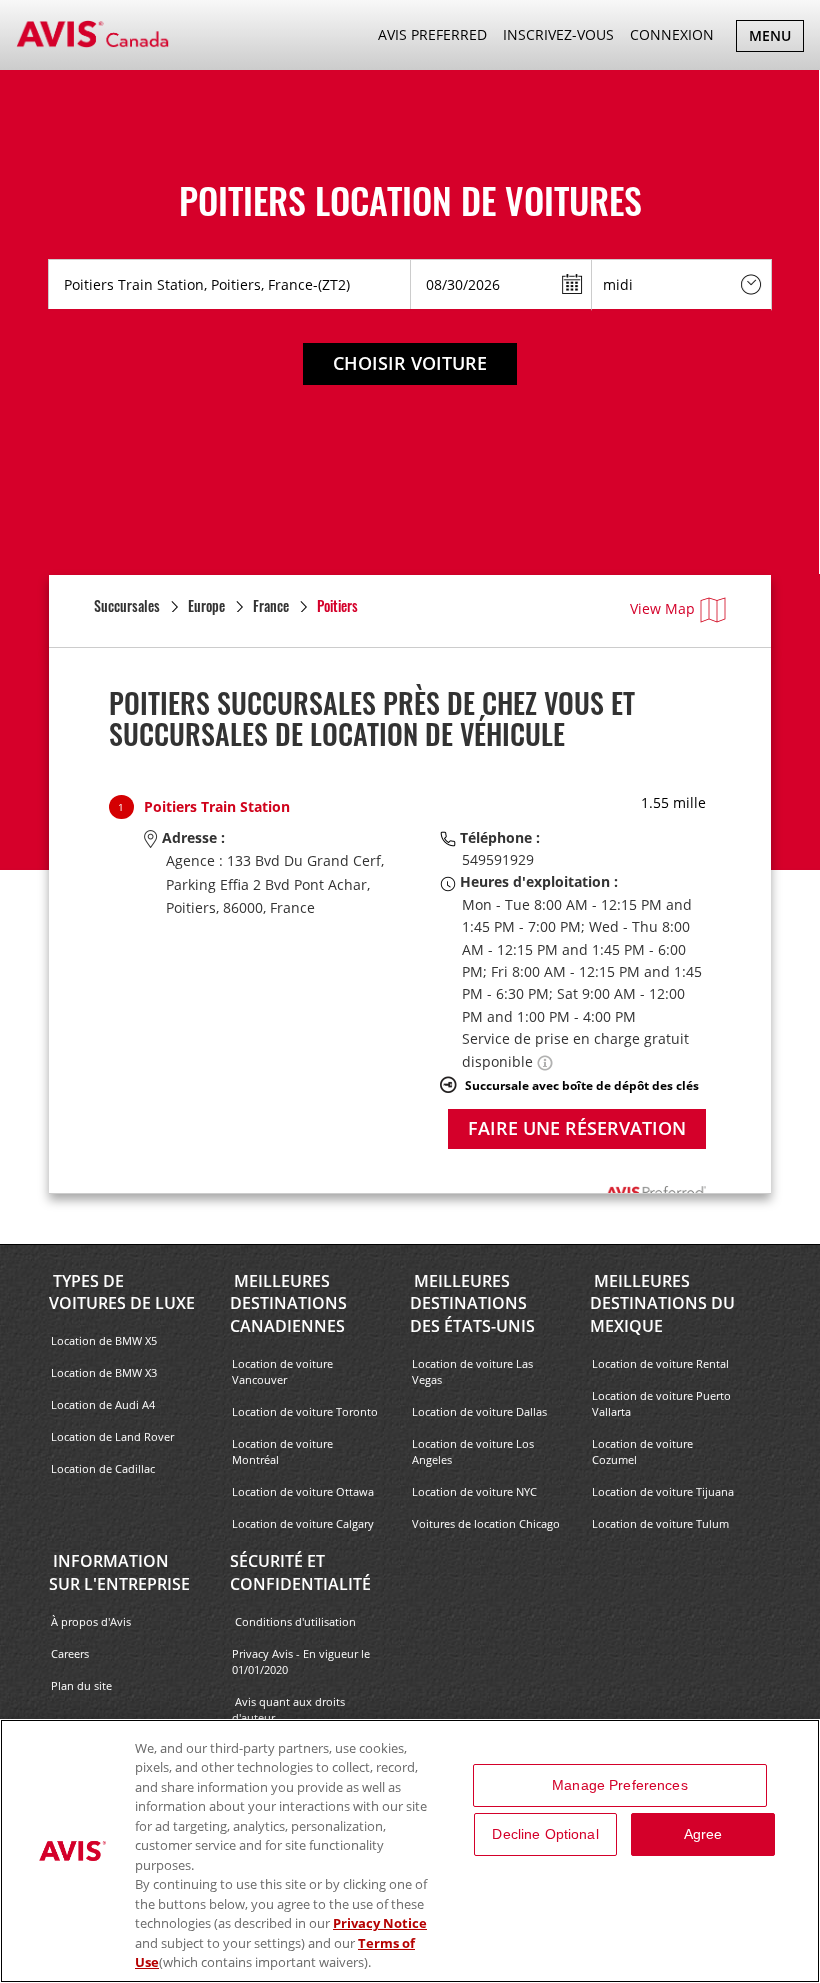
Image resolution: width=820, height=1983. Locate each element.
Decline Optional (545, 1834)
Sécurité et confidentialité (300, 1572)
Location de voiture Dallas (479, 1411)
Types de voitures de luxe (122, 1292)
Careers (70, 1653)
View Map (662, 608)
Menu (776, 38)
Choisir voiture (410, 363)
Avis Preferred (432, 34)
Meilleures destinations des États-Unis (472, 1304)
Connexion (672, 34)
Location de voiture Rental (660, 1363)
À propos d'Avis (91, 1621)
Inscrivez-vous (558, 34)
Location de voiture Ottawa (303, 1491)
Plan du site (81, 1685)
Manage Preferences (620, 1785)
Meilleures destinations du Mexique (662, 1304)
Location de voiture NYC (474, 1491)
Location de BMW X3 (104, 1372)
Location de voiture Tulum (660, 1523)
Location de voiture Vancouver (282, 1371)
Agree (703, 1834)
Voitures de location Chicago (486, 1523)
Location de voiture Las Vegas (472, 1371)
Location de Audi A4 (103, 1404)
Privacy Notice (380, 1923)
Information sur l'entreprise (119, 1572)
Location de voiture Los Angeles (473, 1451)
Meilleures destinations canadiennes (288, 1304)
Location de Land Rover (112, 1436)
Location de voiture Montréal (282, 1451)
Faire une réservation (577, 1128)
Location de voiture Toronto (305, 1411)
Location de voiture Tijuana (663, 1491)
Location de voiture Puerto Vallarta (661, 1403)
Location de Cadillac (103, 1468)
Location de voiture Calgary (303, 1523)
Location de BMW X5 (104, 1340)
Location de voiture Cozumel (642, 1451)
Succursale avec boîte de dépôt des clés (582, 1085)
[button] (545, 1061)
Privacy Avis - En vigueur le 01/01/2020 (301, 1661)
